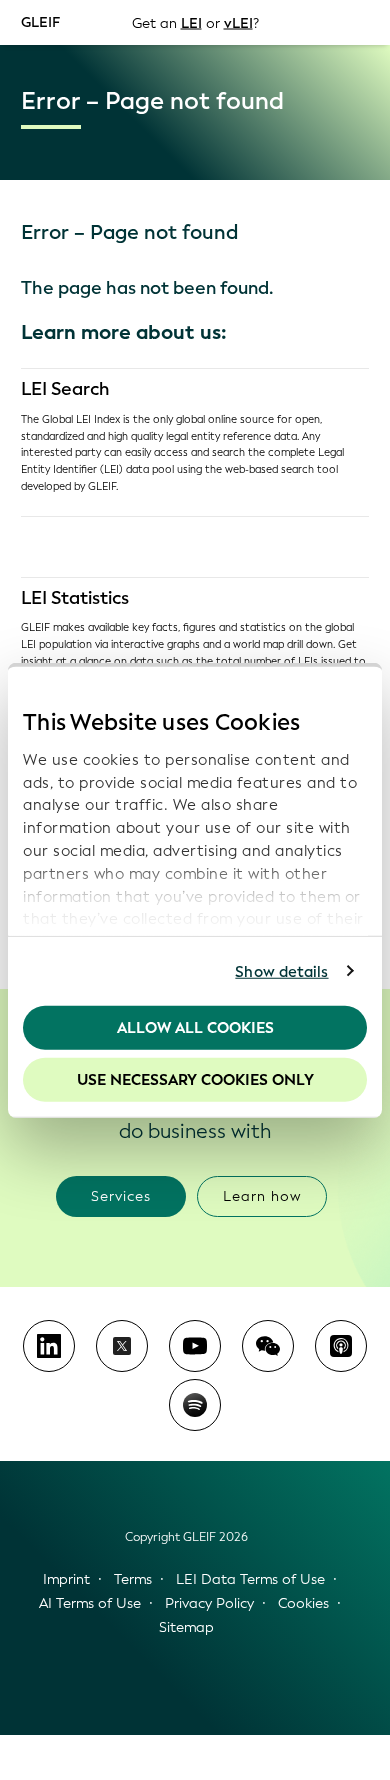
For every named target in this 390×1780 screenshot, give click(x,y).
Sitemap (186, 1627)
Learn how (262, 1196)
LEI (191, 22)
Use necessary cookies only (195, 1079)
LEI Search (65, 389)
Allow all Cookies (195, 1028)
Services (121, 1196)
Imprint (66, 1579)
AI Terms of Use (90, 1603)
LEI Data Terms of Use (250, 1579)
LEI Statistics (75, 598)
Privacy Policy (209, 1603)
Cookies (303, 1603)
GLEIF (40, 21)
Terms (133, 1579)
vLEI (238, 22)
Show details (281, 971)
